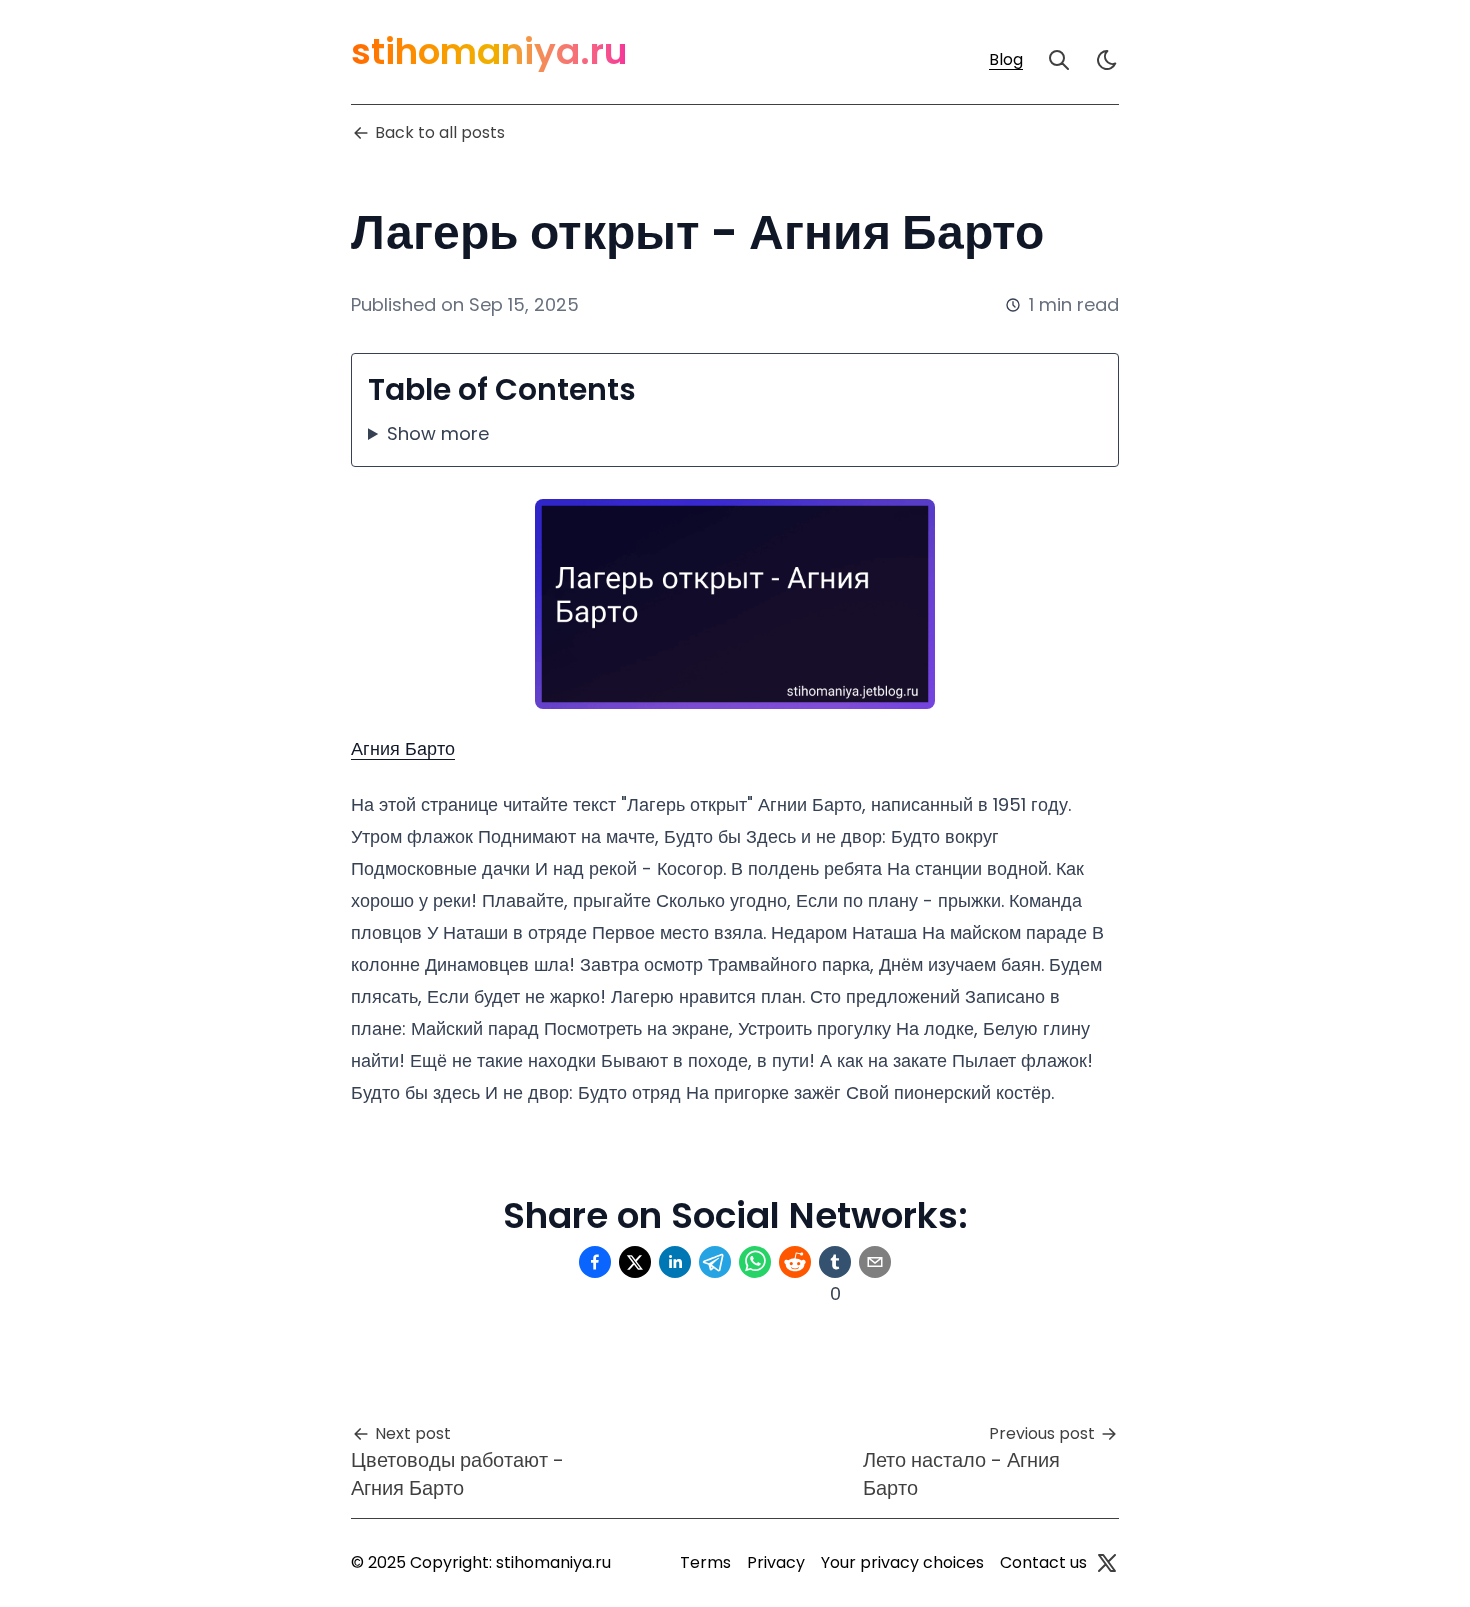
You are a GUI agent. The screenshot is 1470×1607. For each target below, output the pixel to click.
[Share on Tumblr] (835, 1262)
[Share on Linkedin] (675, 1262)
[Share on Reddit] (795, 1262)
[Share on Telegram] (715, 1262)
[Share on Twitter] (635, 1262)
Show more (438, 433)
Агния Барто (403, 748)
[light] (1107, 60)
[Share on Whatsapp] (755, 1262)
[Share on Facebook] (595, 1262)
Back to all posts (440, 132)
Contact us (1043, 1562)
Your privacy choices (902, 1562)
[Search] (1059, 60)
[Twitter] (1107, 1563)
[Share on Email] (875, 1262)
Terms (705, 1562)
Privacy (776, 1562)
